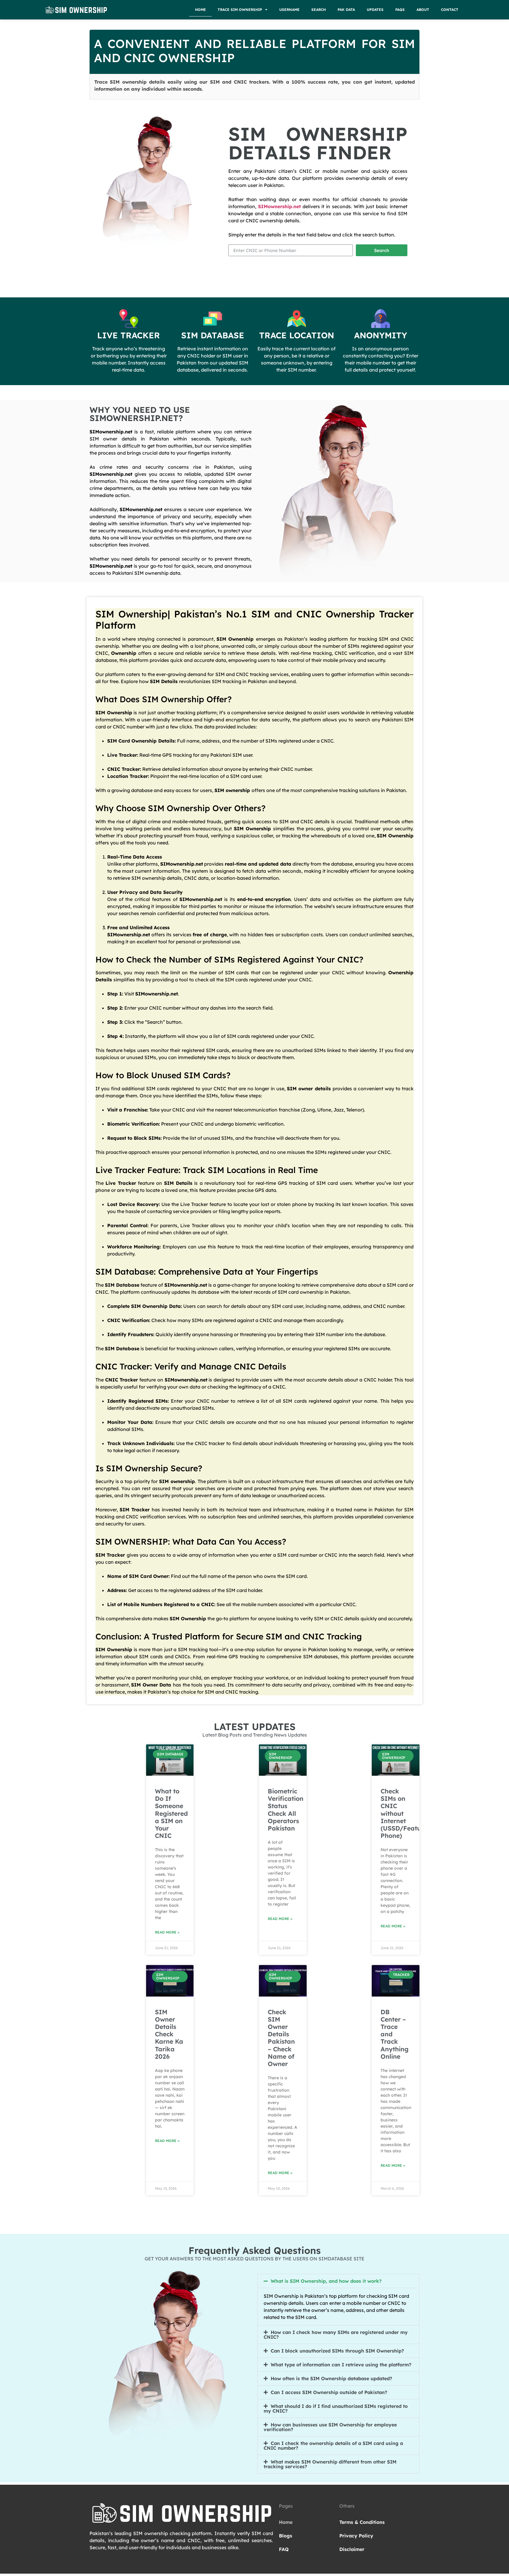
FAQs (400, 10)
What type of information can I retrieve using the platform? (341, 2365)
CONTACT (450, 10)
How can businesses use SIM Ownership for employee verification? (330, 2427)
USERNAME (289, 10)
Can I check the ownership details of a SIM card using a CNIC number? (333, 2446)
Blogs (286, 2536)
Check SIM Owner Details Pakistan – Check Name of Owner (281, 2038)
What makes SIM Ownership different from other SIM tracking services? (330, 2464)
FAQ (284, 2549)
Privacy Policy (356, 2536)
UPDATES (375, 10)
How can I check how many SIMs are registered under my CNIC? (336, 2335)
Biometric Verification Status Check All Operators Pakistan (286, 1810)
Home (200, 10)
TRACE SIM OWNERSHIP (240, 10)
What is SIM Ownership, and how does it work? (326, 2281)
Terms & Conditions (362, 2522)
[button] (338, 2281)
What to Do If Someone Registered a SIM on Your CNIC (171, 1813)
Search (319, 10)
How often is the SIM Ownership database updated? (331, 2378)
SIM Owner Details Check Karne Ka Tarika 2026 (169, 2034)
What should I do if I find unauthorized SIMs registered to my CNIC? (336, 2408)
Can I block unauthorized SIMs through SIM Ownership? (337, 2351)
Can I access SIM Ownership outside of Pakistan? (329, 2392)
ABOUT (423, 10)
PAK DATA (346, 10)
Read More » (167, 1932)
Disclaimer (352, 2549)
